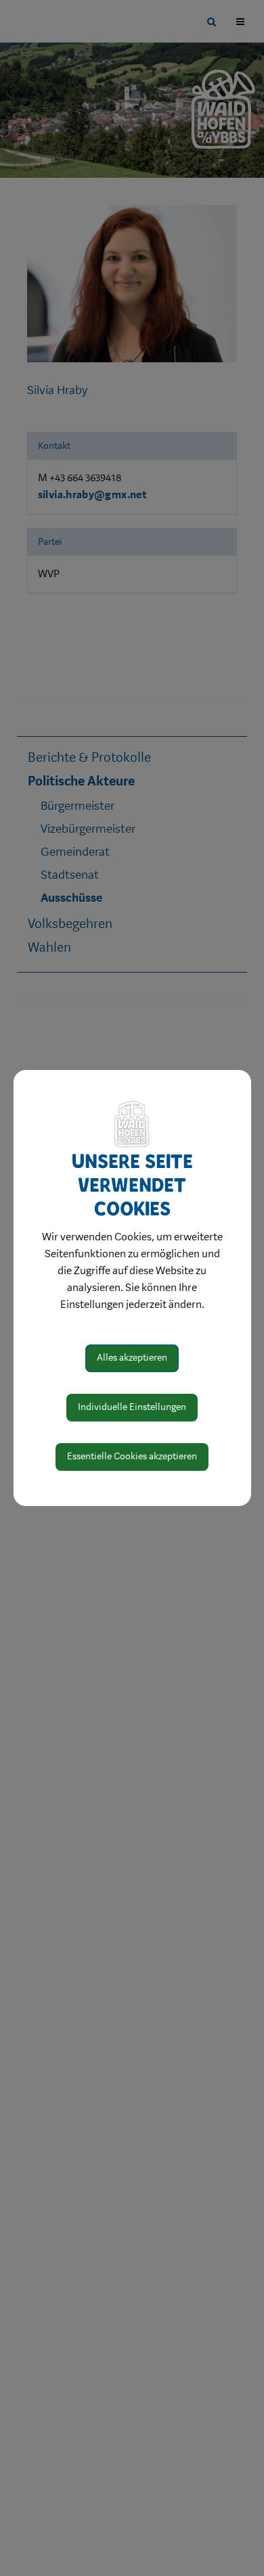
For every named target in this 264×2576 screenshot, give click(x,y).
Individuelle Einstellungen (132, 1407)
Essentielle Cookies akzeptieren (132, 1456)
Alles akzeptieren (132, 1358)
